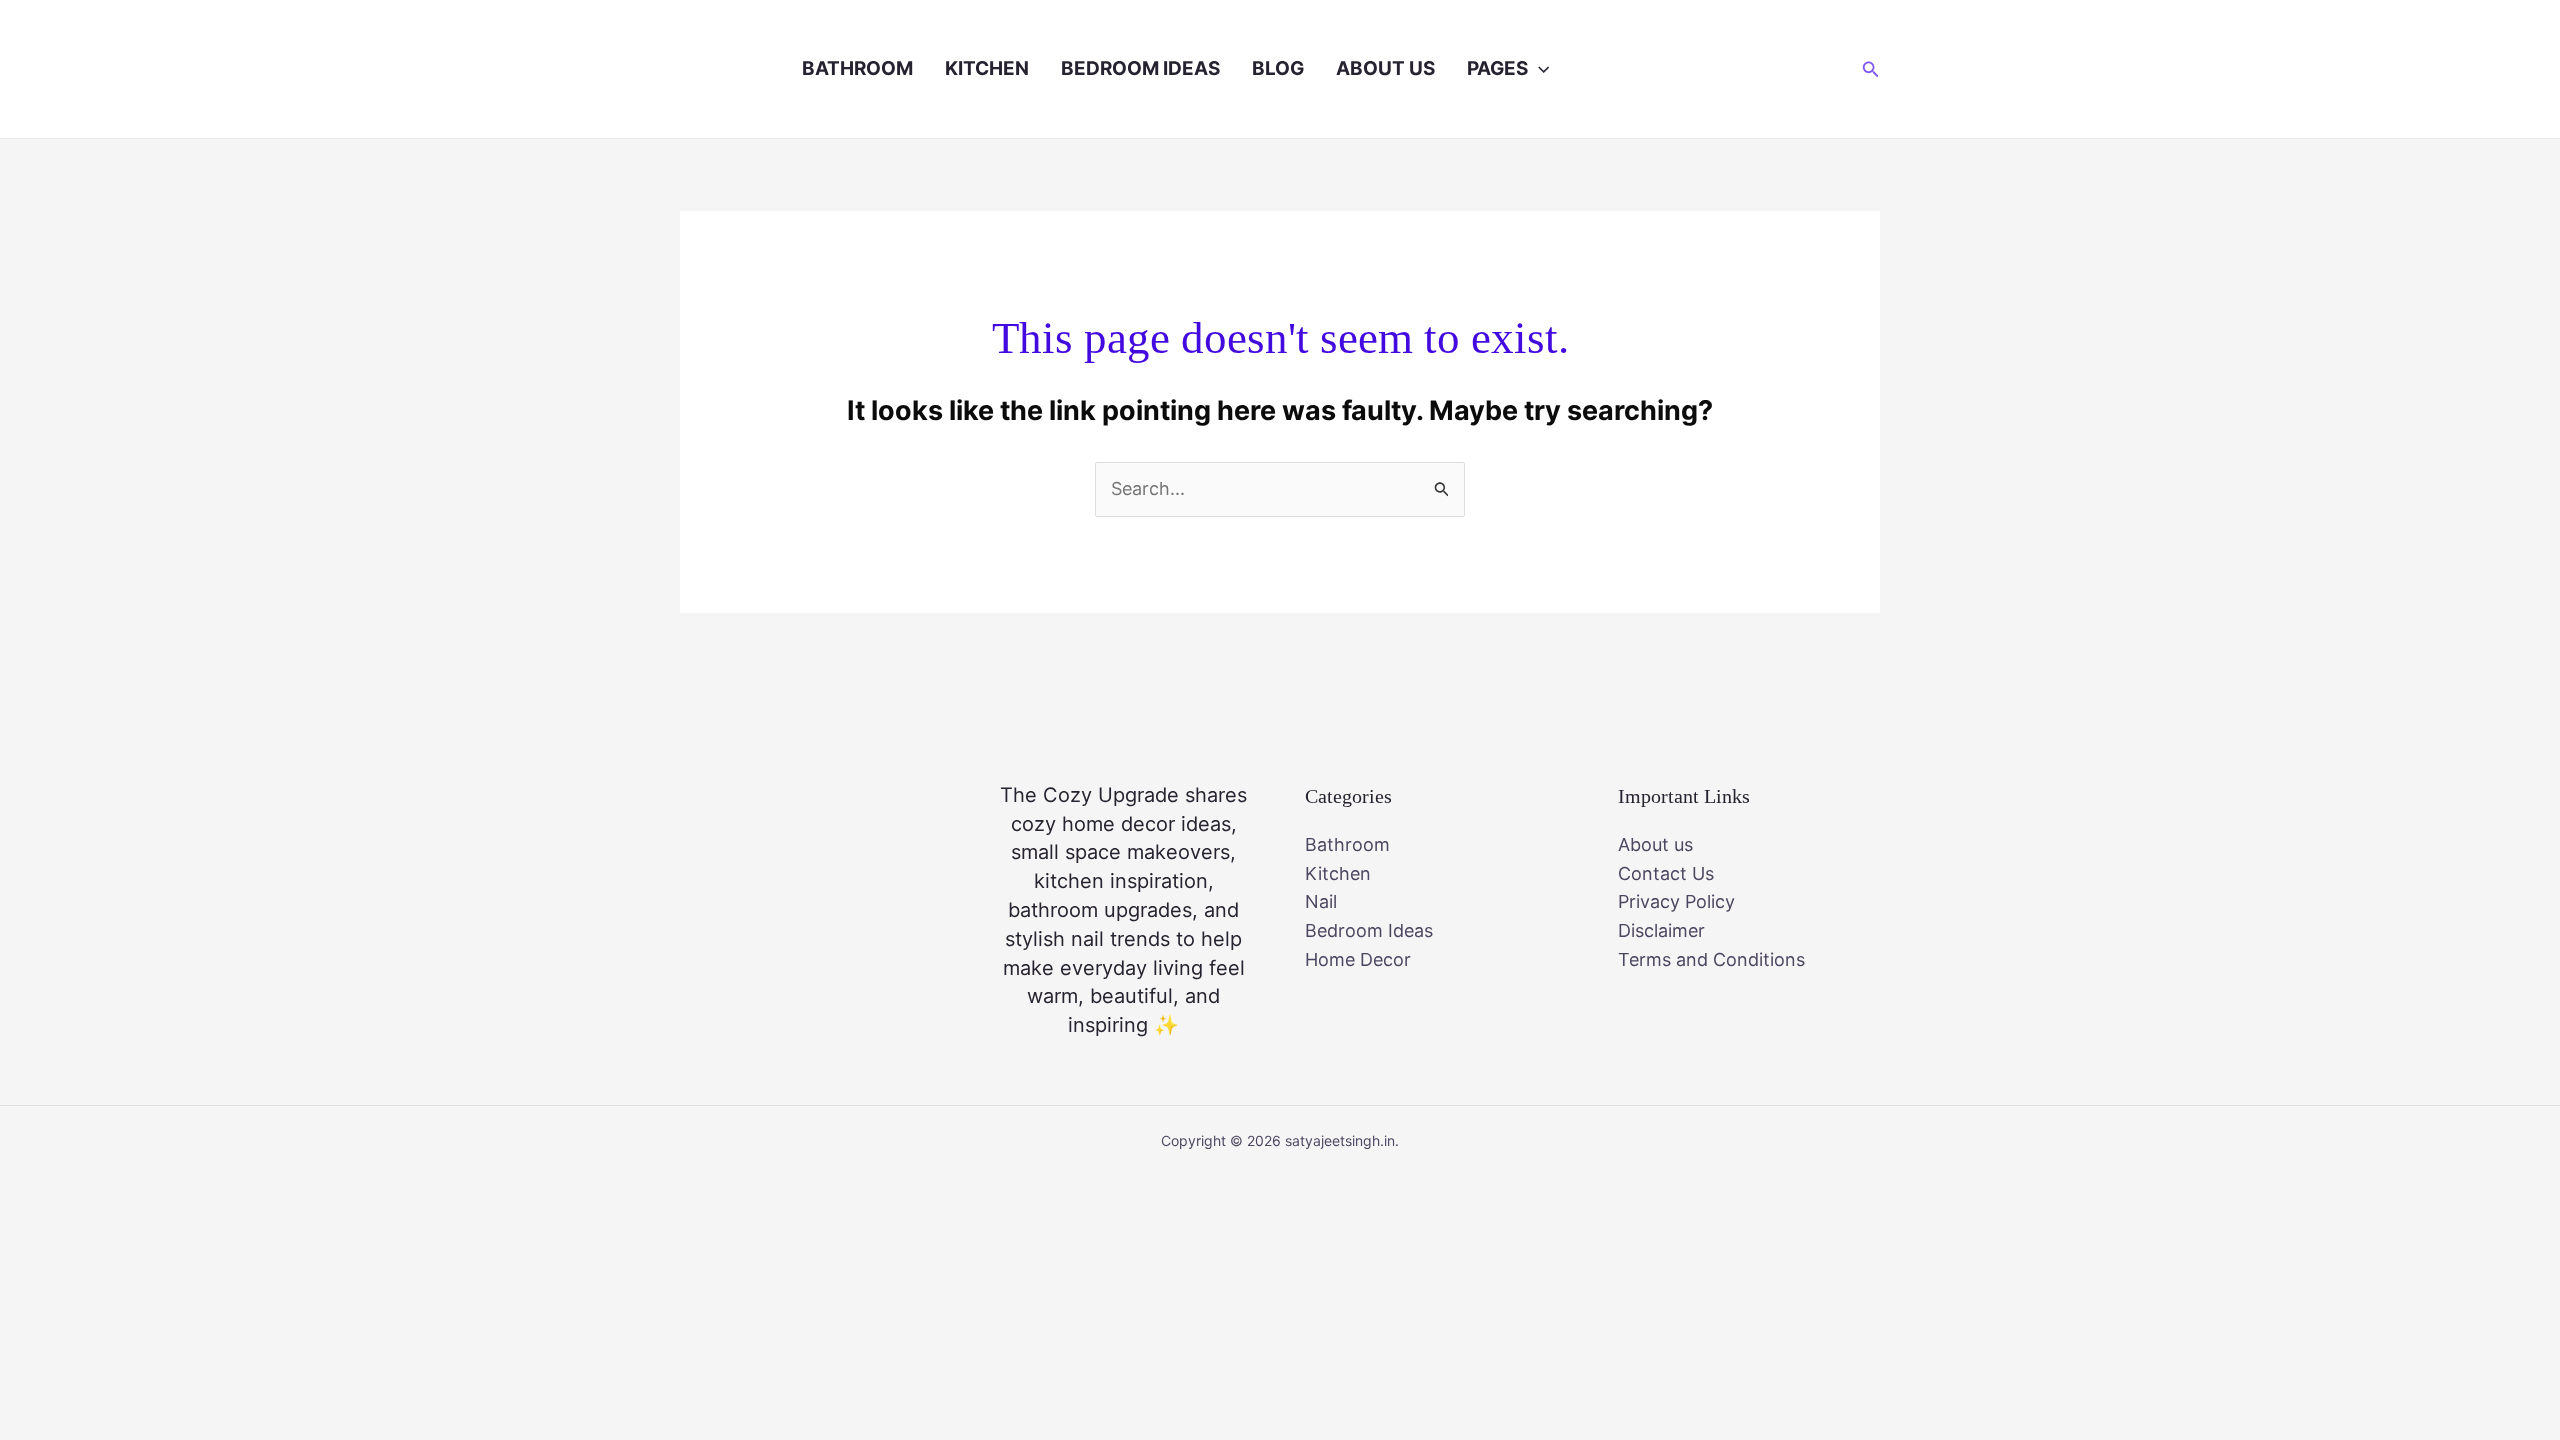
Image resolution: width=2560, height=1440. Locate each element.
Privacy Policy (1676, 901)
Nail (1321, 901)
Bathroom (857, 68)
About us (1385, 68)
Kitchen (987, 68)
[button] (1538, 69)
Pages (1497, 68)
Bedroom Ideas (1140, 68)
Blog (1278, 68)
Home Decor (1358, 959)
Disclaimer (1661, 930)
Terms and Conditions (1711, 959)
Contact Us (1666, 873)
